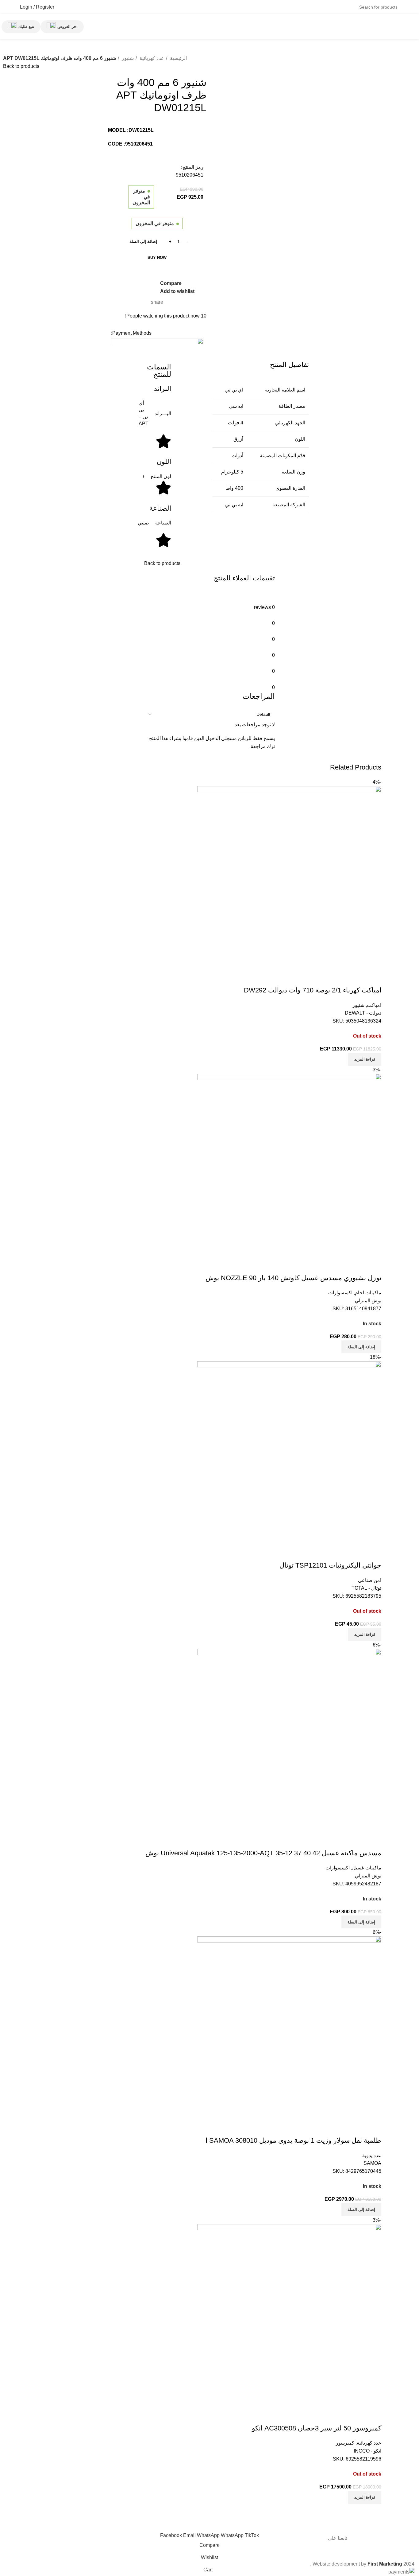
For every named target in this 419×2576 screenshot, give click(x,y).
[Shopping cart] (63, 7)
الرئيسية (178, 58)
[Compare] (374, 1841)
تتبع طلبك (26, 27)
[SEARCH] (79, 3)
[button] (361, 1922)
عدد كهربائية (151, 58)
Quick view (357, 1841)
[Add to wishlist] (340, 1841)
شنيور (127, 58)
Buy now (157, 257)
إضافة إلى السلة (143, 242)
